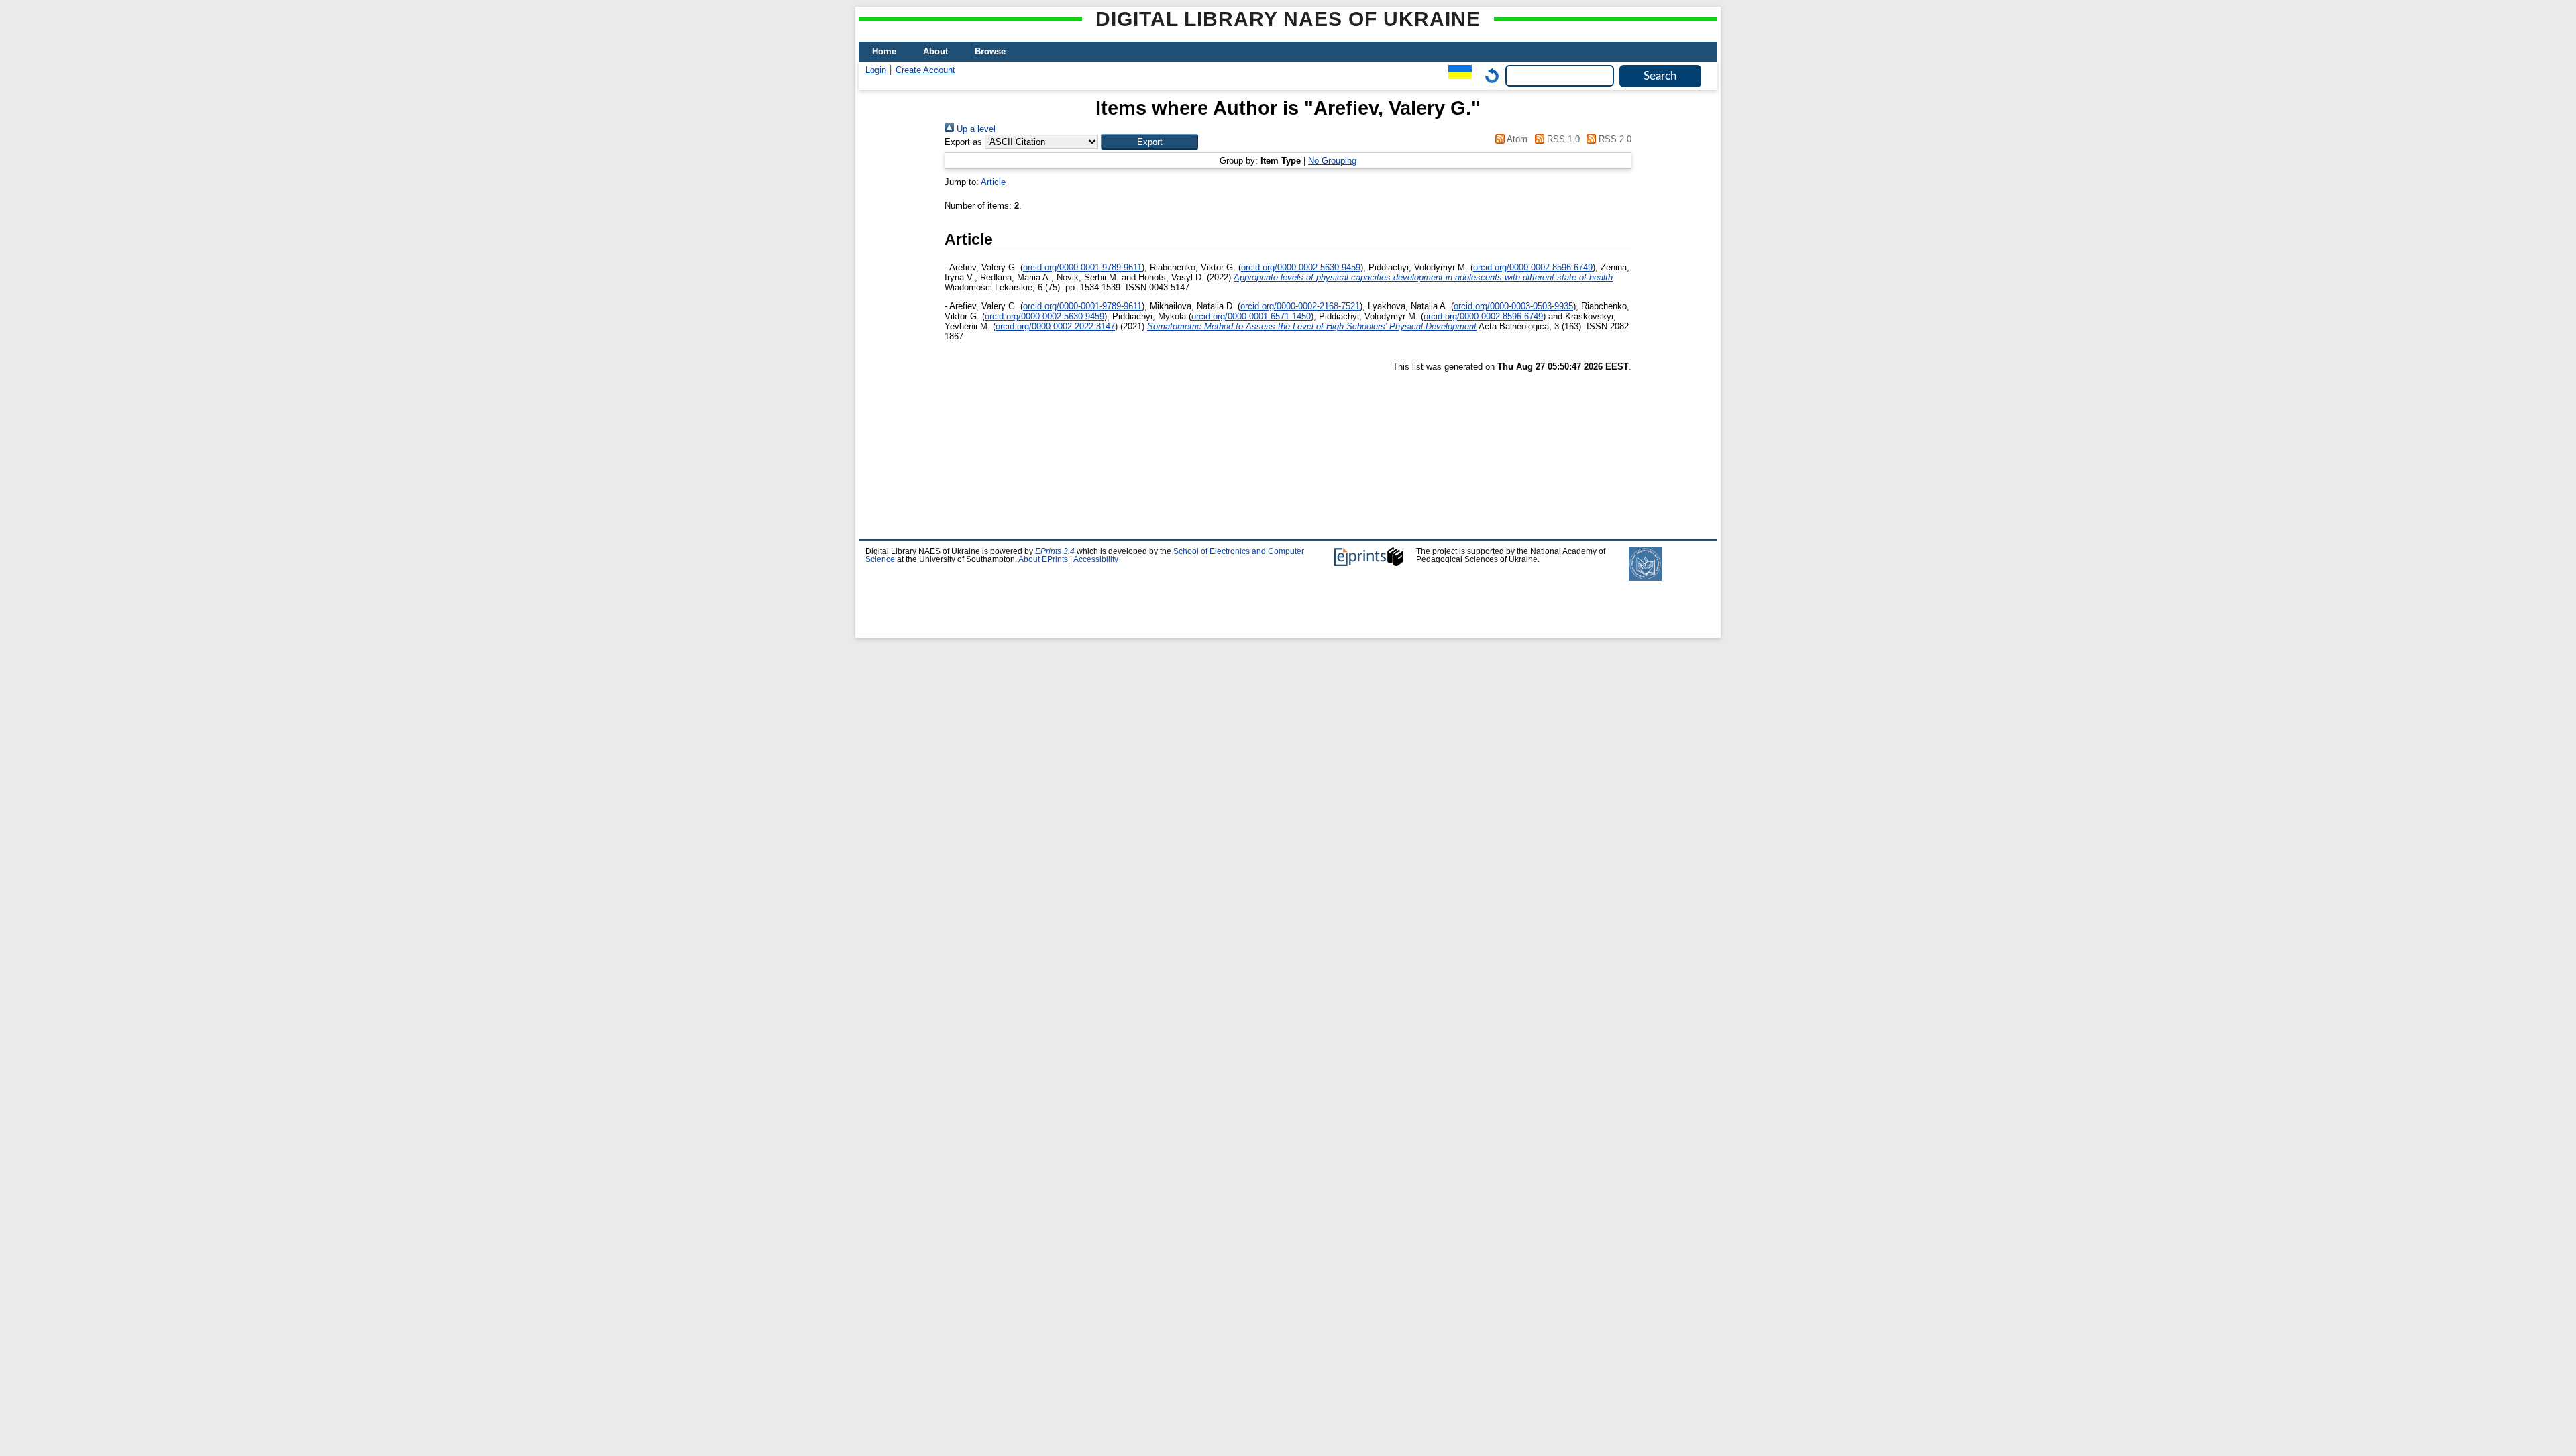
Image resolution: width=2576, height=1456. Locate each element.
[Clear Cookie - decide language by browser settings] (1489, 75)
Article (993, 182)
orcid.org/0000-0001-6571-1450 (1251, 316)
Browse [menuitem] (990, 51)
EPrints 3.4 (1055, 551)
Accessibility (1096, 559)
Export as (963, 142)
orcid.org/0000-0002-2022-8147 (1055, 326)
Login (876, 70)
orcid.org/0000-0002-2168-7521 (1300, 306)
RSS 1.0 (1562, 139)
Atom (1516, 139)
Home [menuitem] (884, 51)
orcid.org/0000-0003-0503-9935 (1513, 306)
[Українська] (1457, 75)
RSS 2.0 (1614, 139)
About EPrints (1043, 559)
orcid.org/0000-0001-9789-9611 (1082, 267)
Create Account (925, 70)
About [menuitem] (935, 51)
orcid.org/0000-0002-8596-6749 (1533, 267)
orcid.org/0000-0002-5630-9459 (1301, 267)
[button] (1149, 142)
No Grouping (1332, 161)
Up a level (975, 129)
